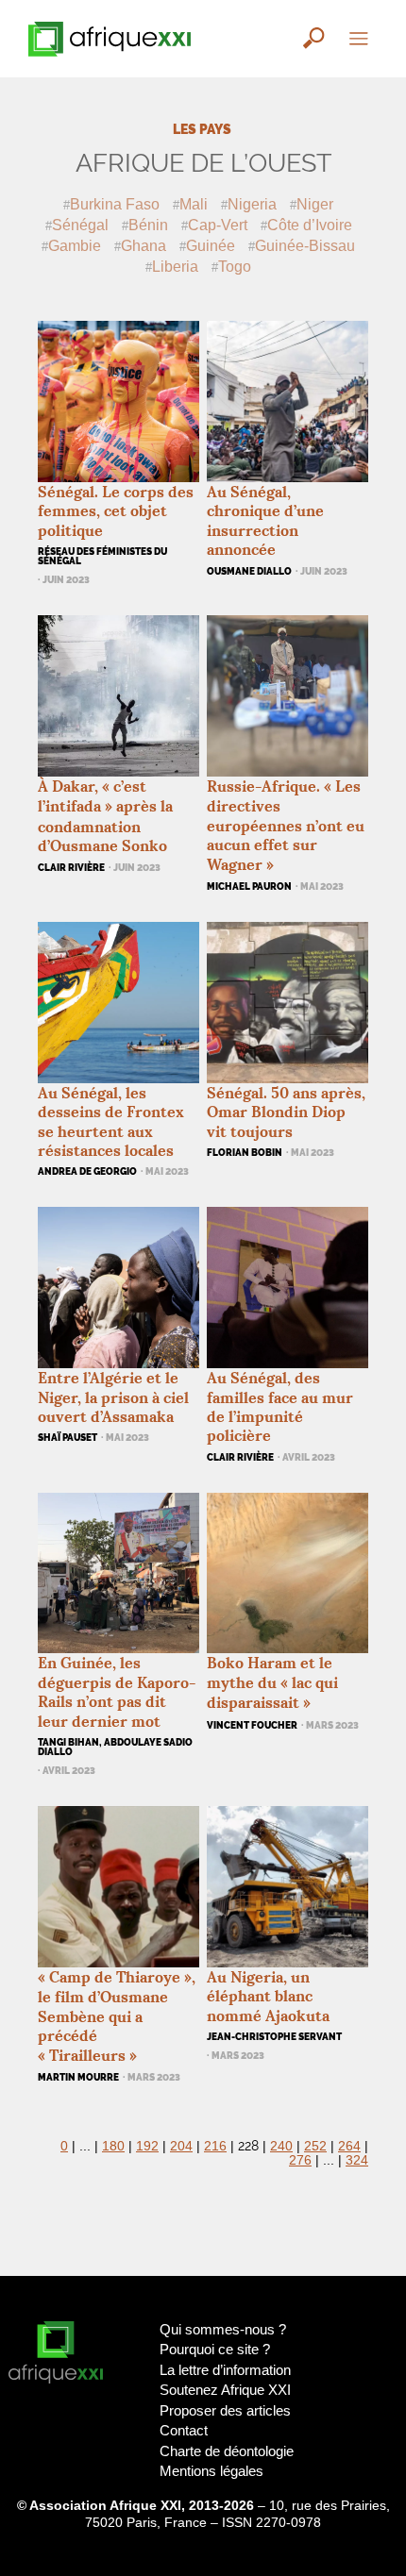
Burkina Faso (115, 204)
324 (357, 2160)
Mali (194, 204)
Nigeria (252, 204)
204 (181, 2146)
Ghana (144, 245)
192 (147, 2146)
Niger (315, 204)
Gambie (75, 245)
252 (315, 2146)
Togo (235, 266)
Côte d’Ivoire (310, 225)
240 (281, 2146)
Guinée (211, 245)
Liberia (175, 266)
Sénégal (80, 225)
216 (215, 2146)
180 (113, 2146)
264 (349, 2146)
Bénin (148, 225)
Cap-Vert (218, 225)
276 (300, 2160)
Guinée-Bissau (305, 245)
